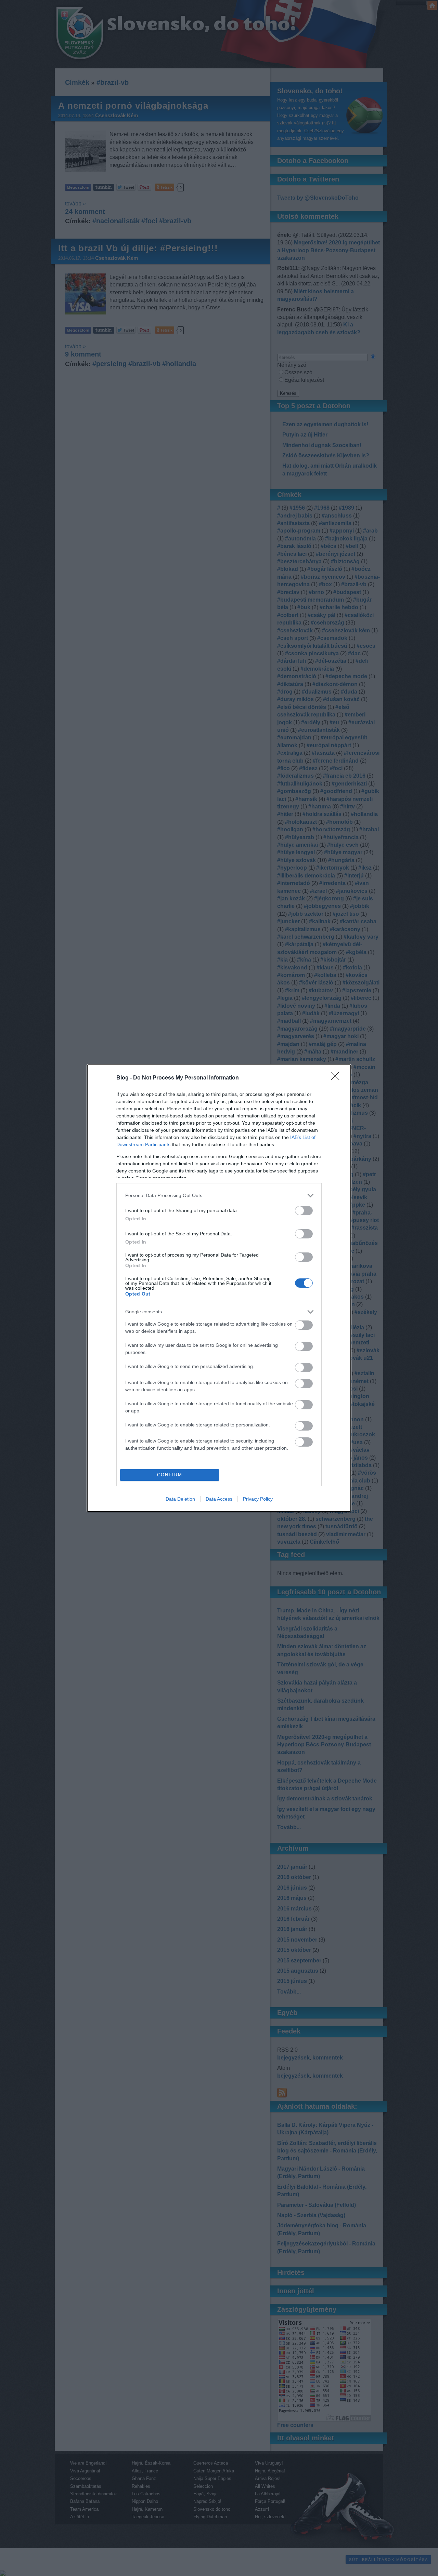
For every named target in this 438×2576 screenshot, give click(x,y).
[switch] (304, 1211)
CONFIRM (170, 1475)
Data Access (219, 1499)
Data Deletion (180, 1499)
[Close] (337, 1078)
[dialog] (219, 1288)
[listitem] (219, 1196)
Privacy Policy (258, 1499)
